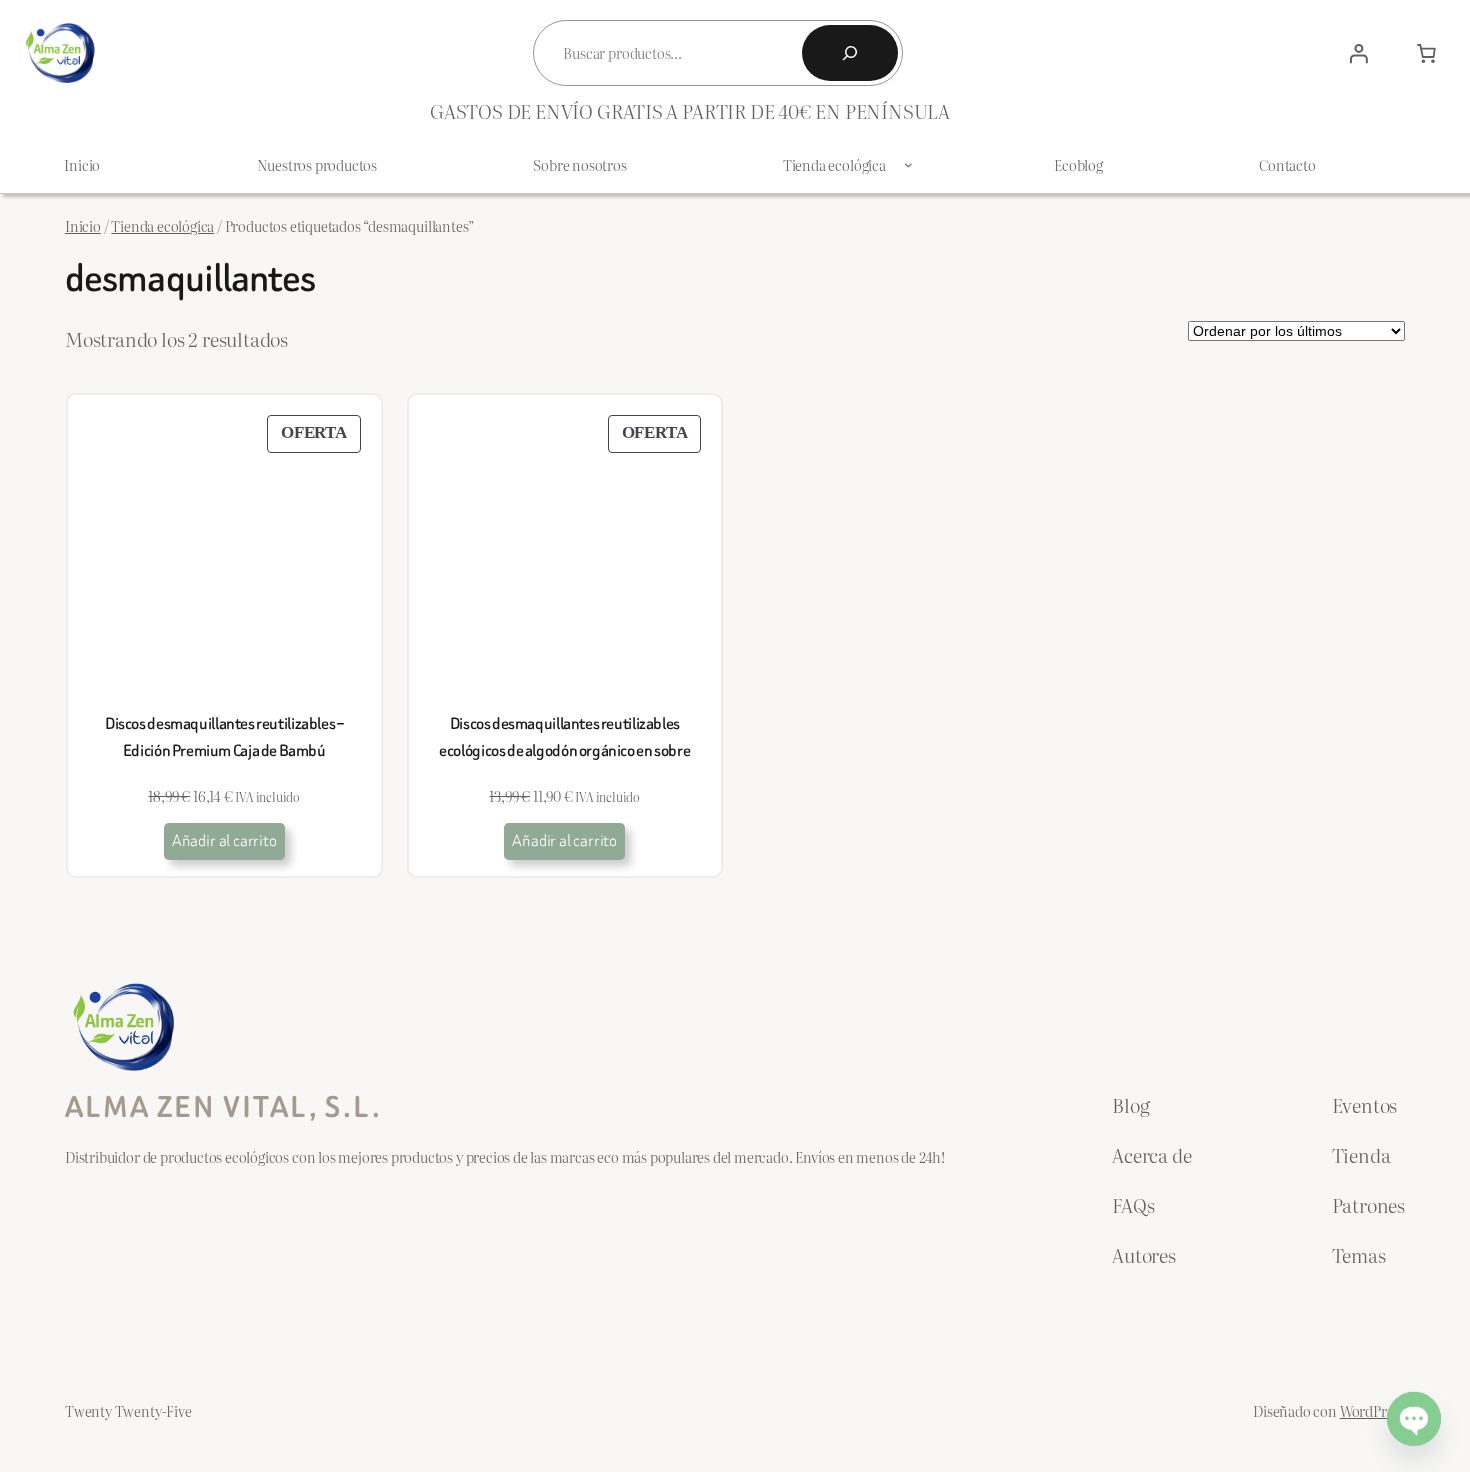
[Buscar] (850, 53)
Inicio (83, 225)
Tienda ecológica (162, 225)
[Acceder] (1359, 53)
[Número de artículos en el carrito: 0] (1426, 53)
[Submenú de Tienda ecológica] (908, 164)
